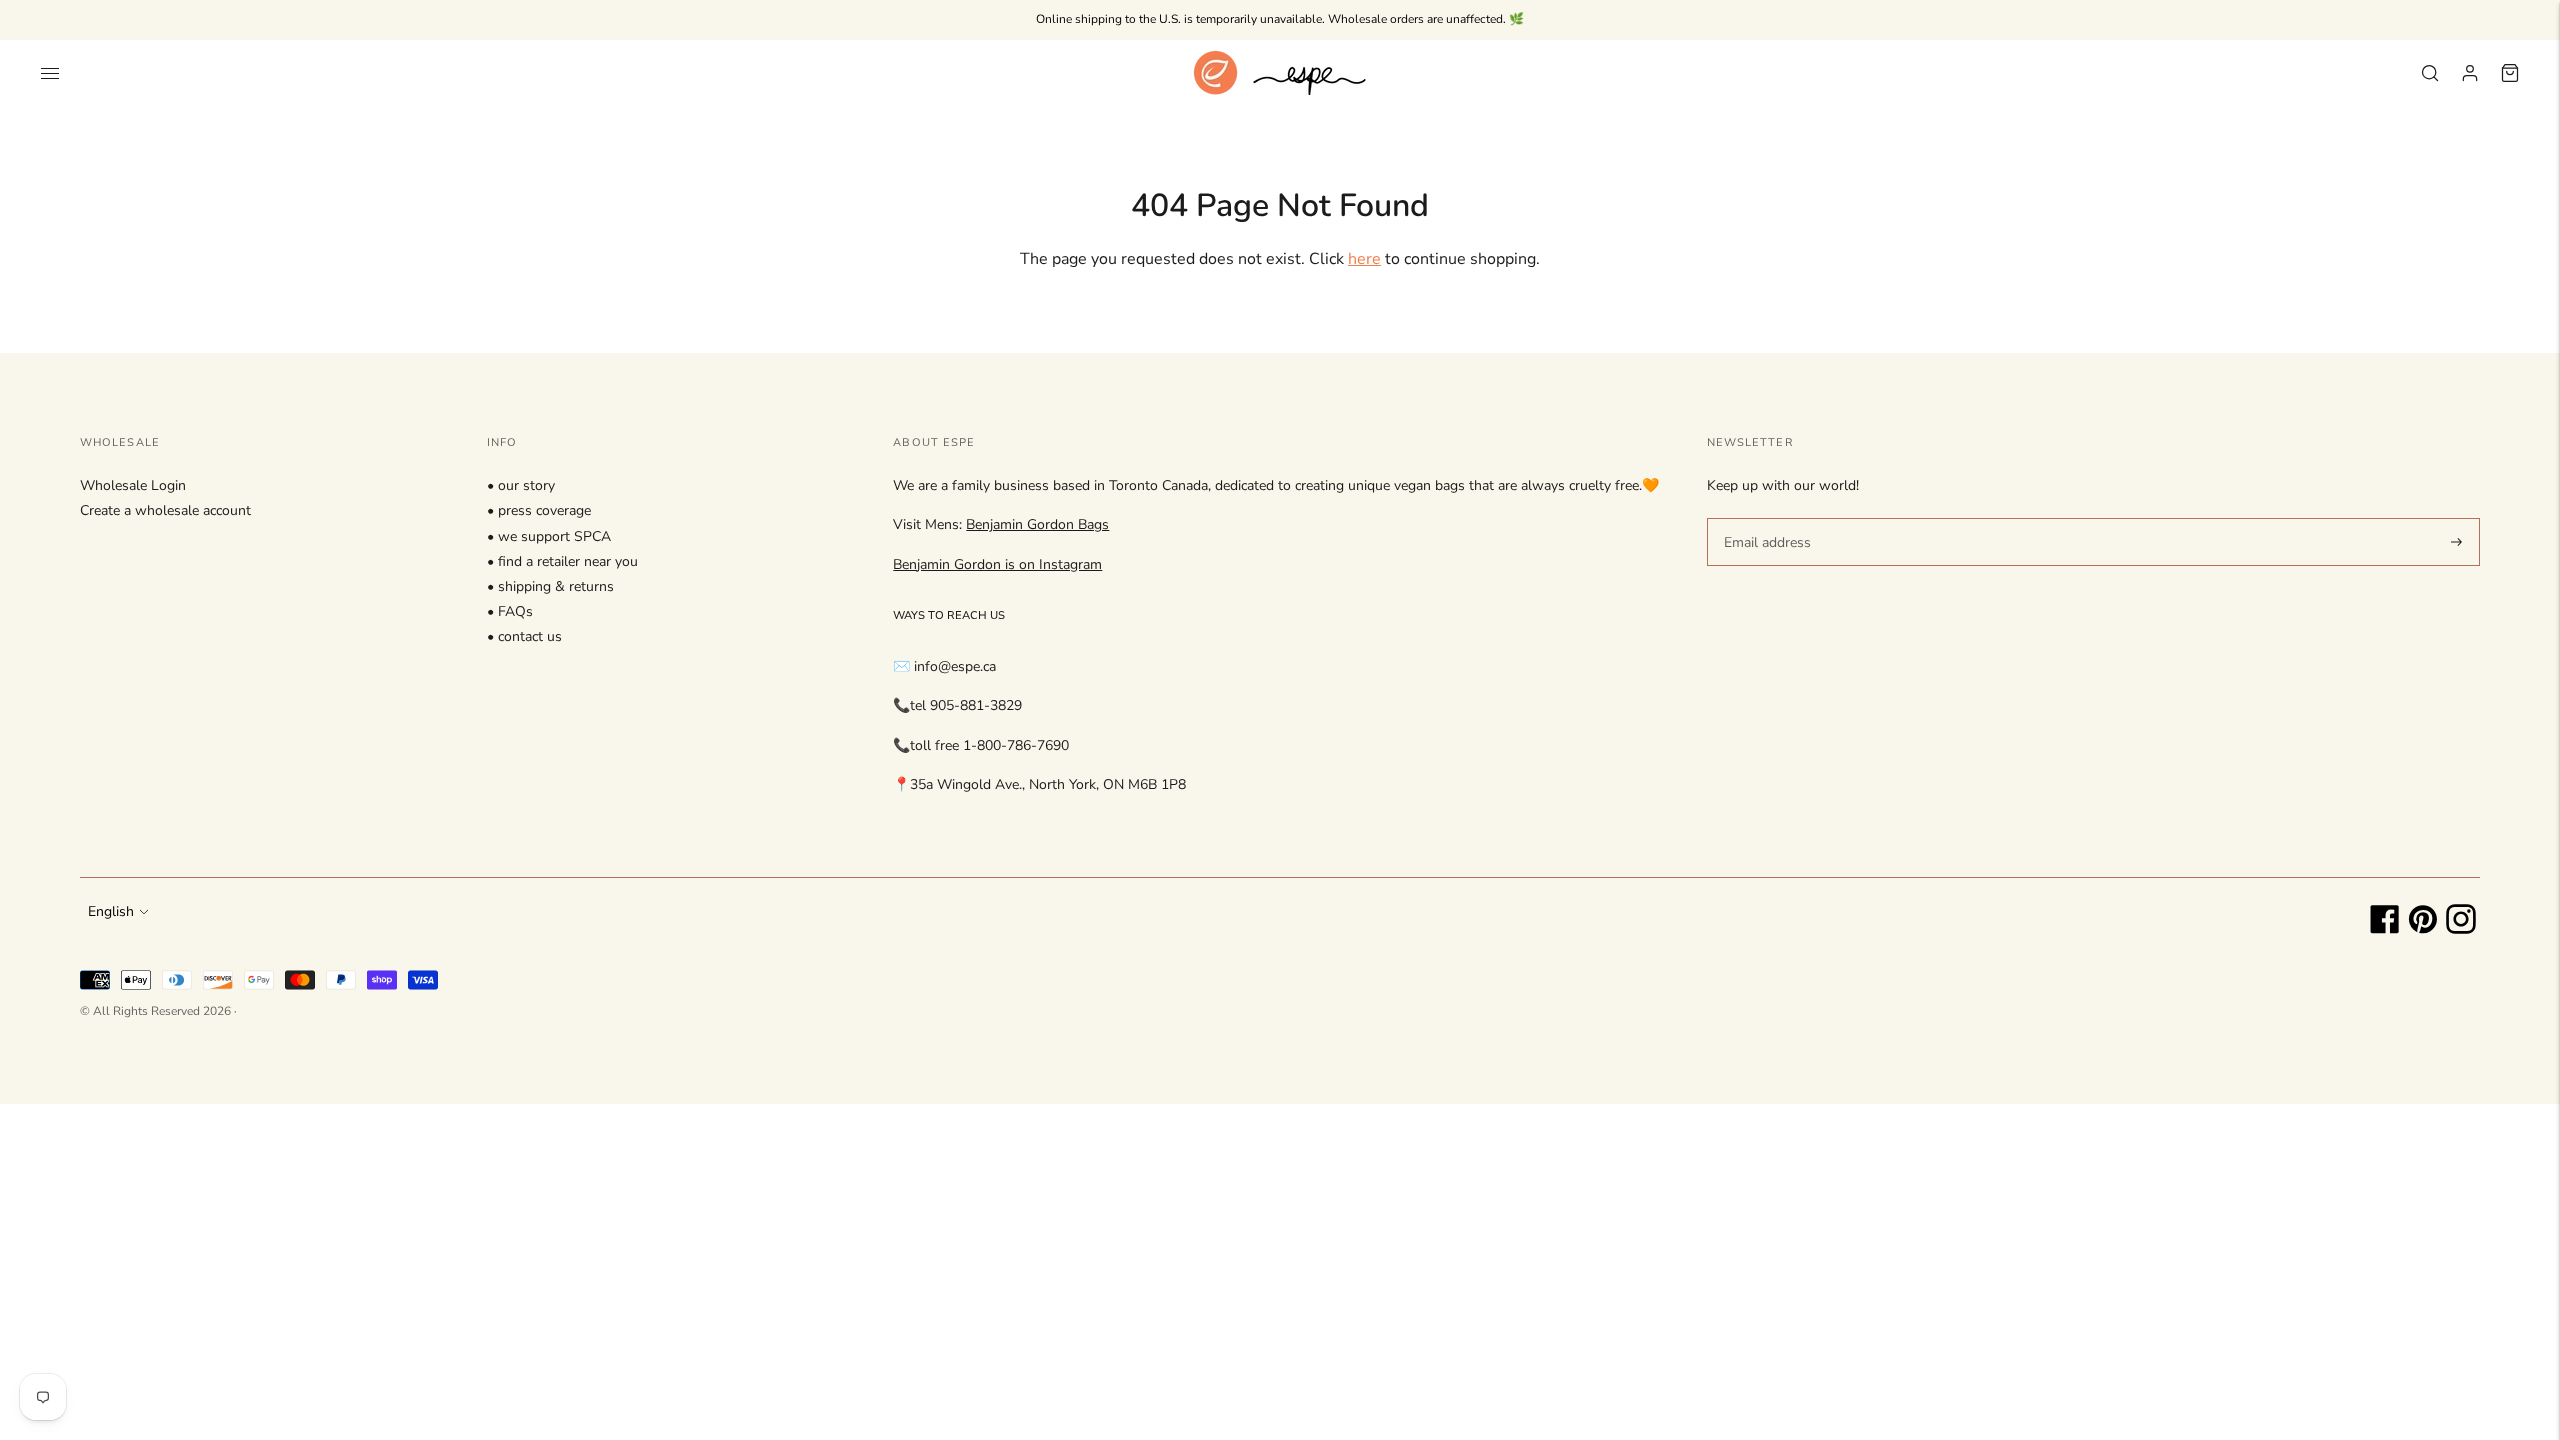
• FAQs (510, 611)
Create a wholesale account (165, 510)
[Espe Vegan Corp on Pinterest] (2423, 929)
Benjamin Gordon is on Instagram (997, 564)
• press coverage (539, 510)
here (1364, 259)
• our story (521, 485)
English (111, 911)
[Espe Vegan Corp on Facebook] (2385, 929)
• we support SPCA (549, 536)
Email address (1764, 517)
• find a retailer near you (562, 561)
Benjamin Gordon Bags (1037, 524)
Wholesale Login (133, 485)
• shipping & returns (550, 586)
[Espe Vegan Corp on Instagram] (2461, 929)
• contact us (524, 636)
